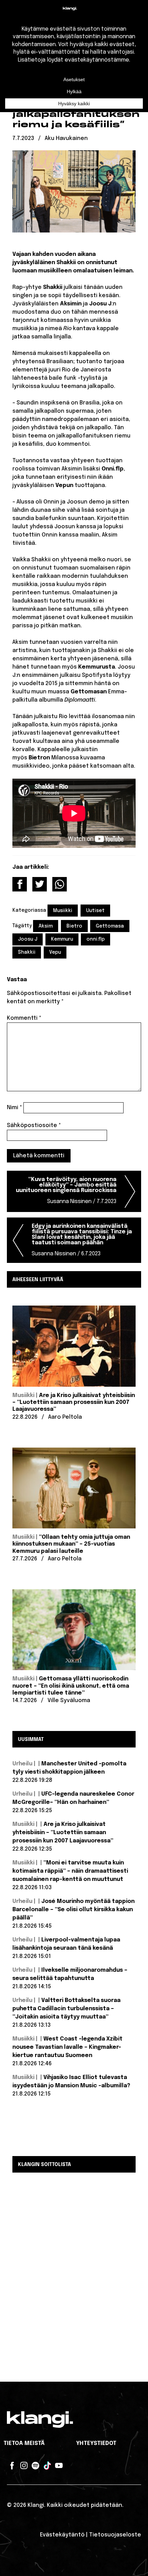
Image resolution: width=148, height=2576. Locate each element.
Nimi (14, 1108)
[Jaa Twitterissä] (40, 884)
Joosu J (28, 939)
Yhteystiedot (96, 2443)
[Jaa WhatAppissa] (60, 884)
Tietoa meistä (24, 2443)
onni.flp (96, 939)
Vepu (55, 952)
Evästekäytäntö (62, 2535)
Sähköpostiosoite (34, 1125)
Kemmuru (62, 939)
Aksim (46, 926)
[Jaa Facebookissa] (20, 884)
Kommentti (24, 1018)
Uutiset (95, 911)
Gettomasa (110, 926)
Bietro (74, 926)
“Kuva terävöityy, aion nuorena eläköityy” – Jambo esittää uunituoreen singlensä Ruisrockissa (66, 1190)
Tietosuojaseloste (115, 2535)
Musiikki (63, 911)
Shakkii (27, 952)
